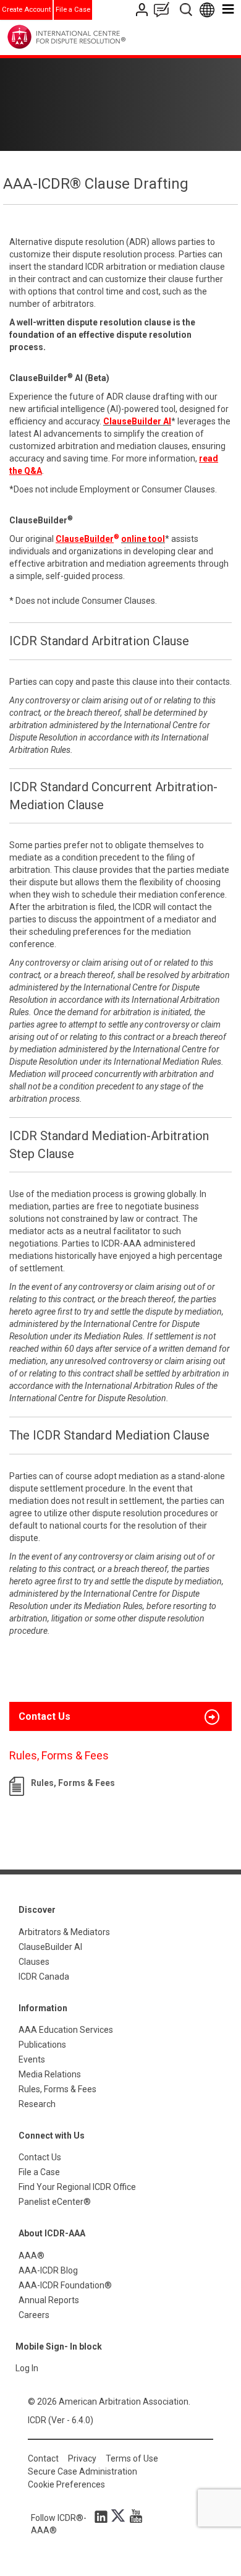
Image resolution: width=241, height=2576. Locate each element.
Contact (43, 2458)
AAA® (32, 2256)
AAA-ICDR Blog (48, 2270)
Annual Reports (49, 2300)
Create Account (26, 10)
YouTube (133, 2516)
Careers (34, 2315)
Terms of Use (132, 2458)
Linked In (103, 2516)
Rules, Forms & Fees (73, 1783)
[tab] (120, 1717)
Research (37, 2104)
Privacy (82, 2458)
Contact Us (143, 10)
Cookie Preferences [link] (66, 2484)
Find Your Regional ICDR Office (77, 2187)
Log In (27, 2368)
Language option (209, 10)
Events (32, 2059)
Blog (164, 10)
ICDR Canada (44, 1977)
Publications (42, 2045)
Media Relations (50, 2074)
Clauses (34, 1962)
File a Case (73, 10)
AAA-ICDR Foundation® (65, 2285)
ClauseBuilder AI (50, 1947)
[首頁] (92, 37)
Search (187, 10)
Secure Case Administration (82, 2471)
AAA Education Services (66, 2030)
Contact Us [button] (44, 1716)
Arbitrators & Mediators (64, 1932)
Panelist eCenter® (55, 2202)
